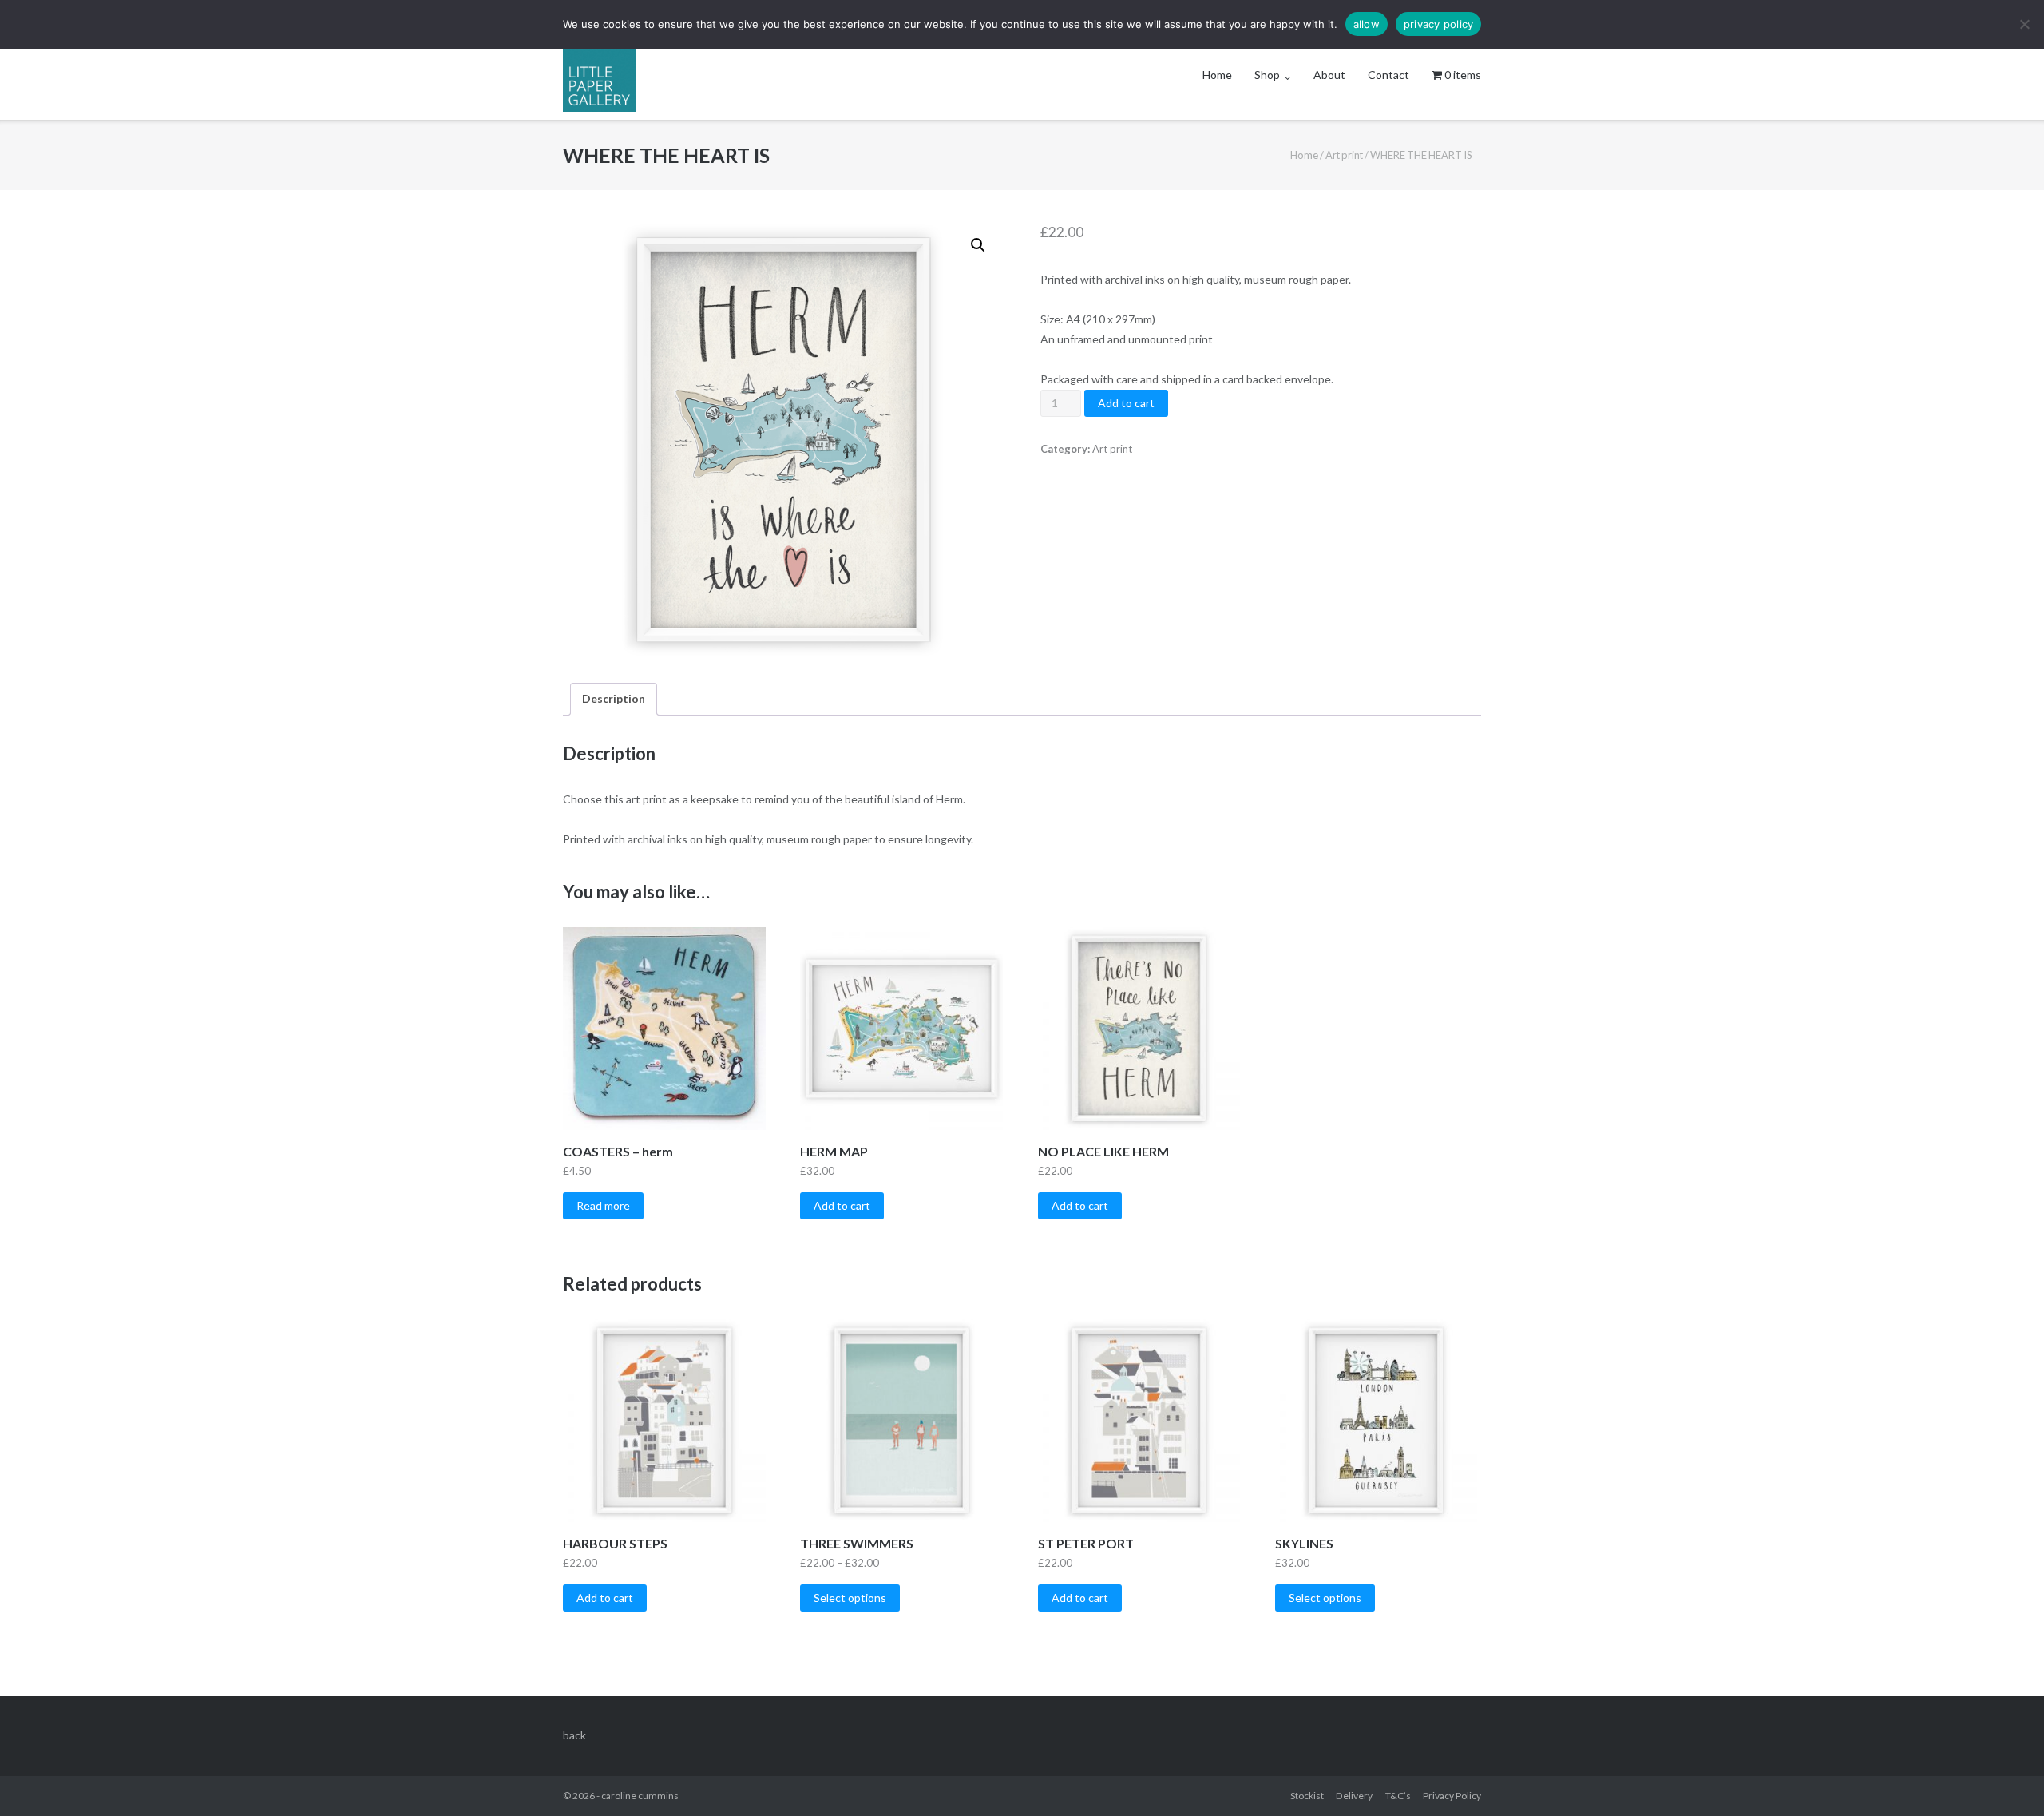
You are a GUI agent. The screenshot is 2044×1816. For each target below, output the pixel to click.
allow (1367, 24)
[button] (978, 245)
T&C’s (1398, 1796)
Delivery (1354, 1796)
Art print (1344, 155)
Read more (603, 1205)
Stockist (1307, 1796)
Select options (850, 1598)
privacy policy (1439, 24)
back (574, 1735)
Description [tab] (614, 698)
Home (1217, 75)
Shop (1267, 75)
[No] (2024, 24)
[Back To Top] (2004, 1778)
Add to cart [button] (842, 1205)
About (1329, 75)
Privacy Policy (1452, 1796)
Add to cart (1126, 403)
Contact (1388, 75)
